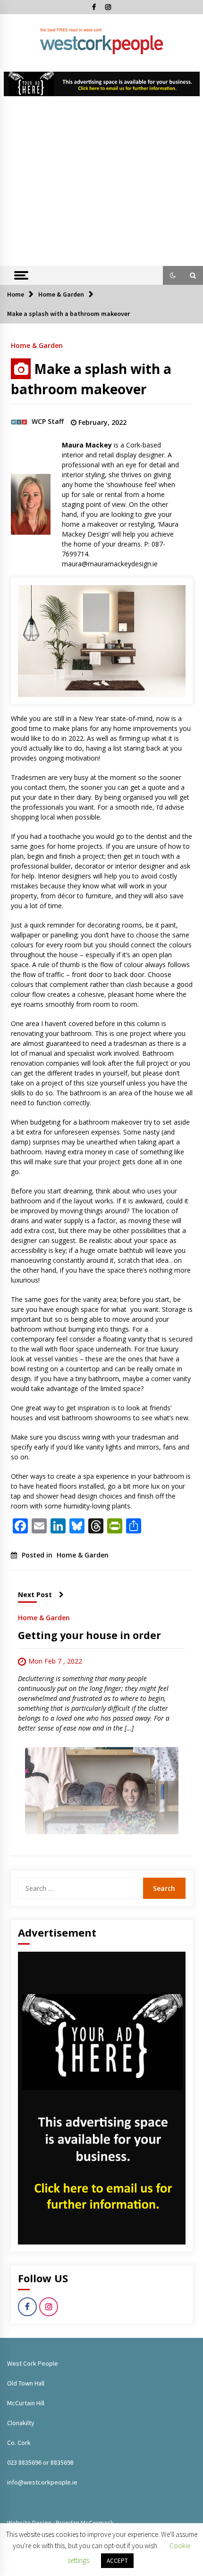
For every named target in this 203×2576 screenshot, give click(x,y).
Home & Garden (37, 345)
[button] (173, 275)
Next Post (35, 1594)
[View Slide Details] (102, 84)
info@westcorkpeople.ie (42, 2482)
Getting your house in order (89, 1635)
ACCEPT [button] (117, 2561)
